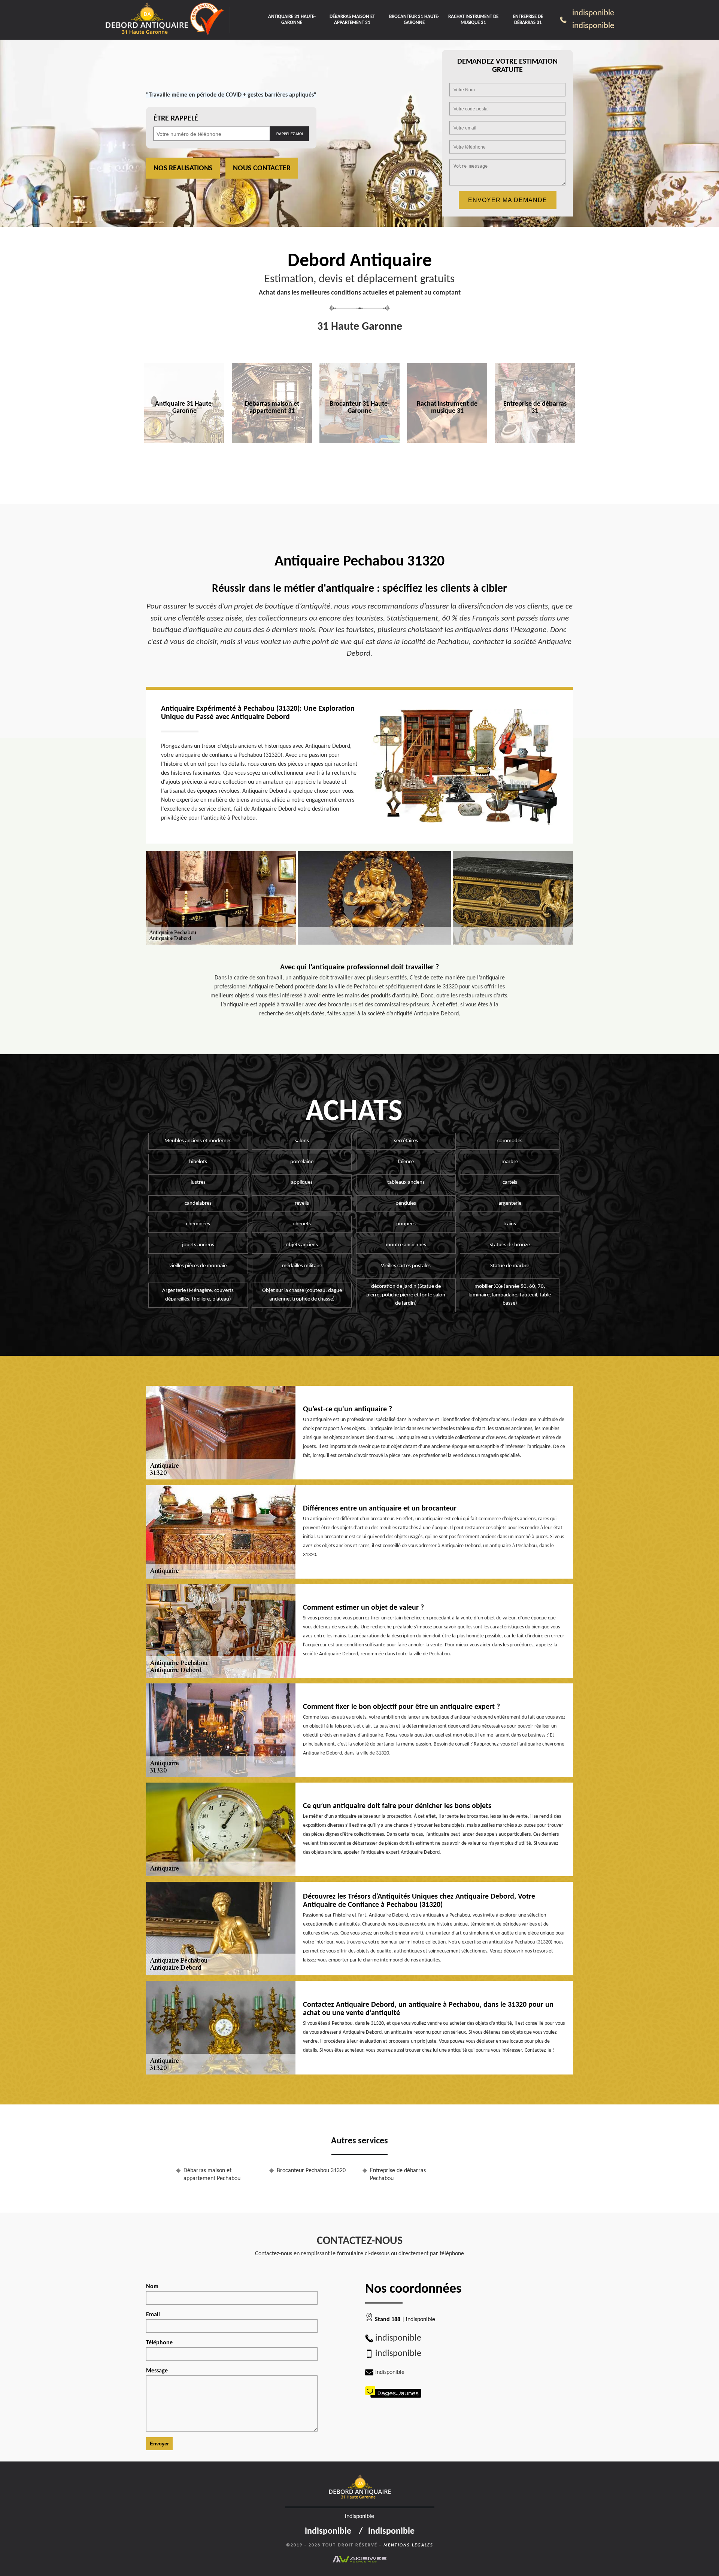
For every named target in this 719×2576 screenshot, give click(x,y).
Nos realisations (183, 168)
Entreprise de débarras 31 (528, 20)
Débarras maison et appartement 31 (352, 20)
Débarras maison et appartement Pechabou (212, 2175)
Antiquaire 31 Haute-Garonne (292, 20)
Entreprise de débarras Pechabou (398, 2175)
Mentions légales (408, 2545)
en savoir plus (184, 459)
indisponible (593, 13)
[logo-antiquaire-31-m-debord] (147, 20)
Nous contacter (262, 168)
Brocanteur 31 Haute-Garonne (414, 20)
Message (157, 2371)
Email (153, 2315)
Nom (152, 2287)
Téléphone (159, 2343)
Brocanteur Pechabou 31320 (311, 2171)
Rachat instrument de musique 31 (473, 20)
